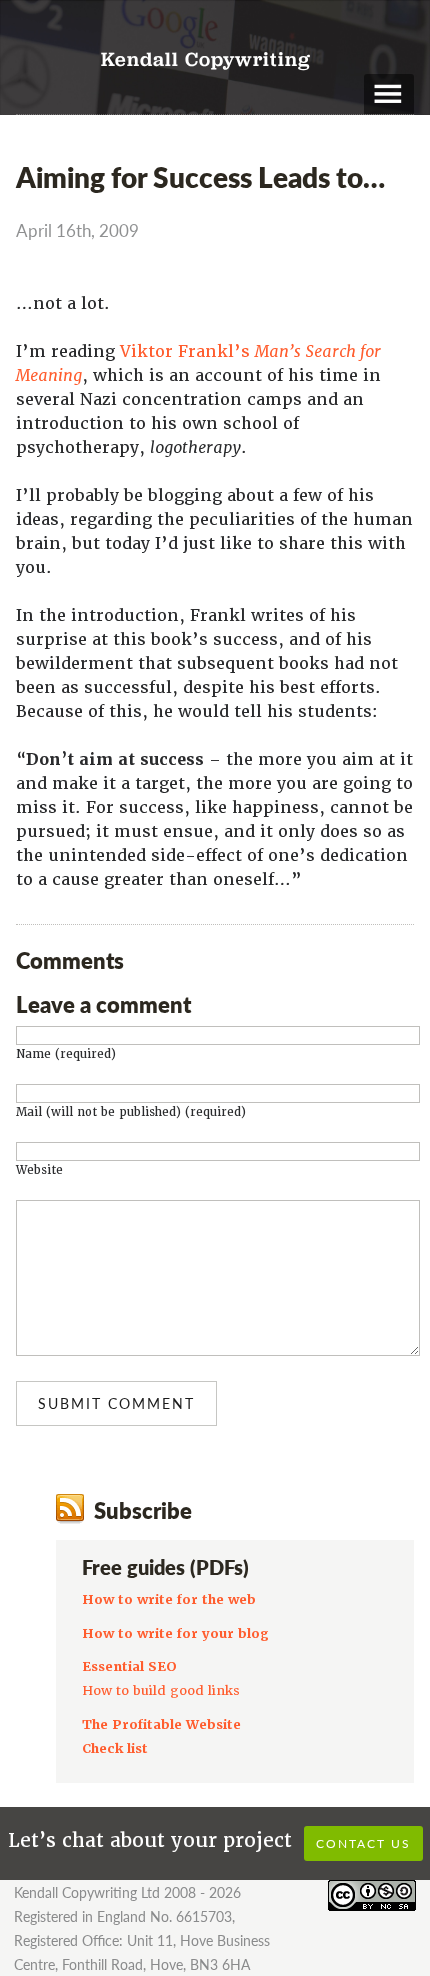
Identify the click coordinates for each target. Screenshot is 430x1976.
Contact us (363, 1843)
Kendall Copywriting (205, 61)
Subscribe (143, 1510)
